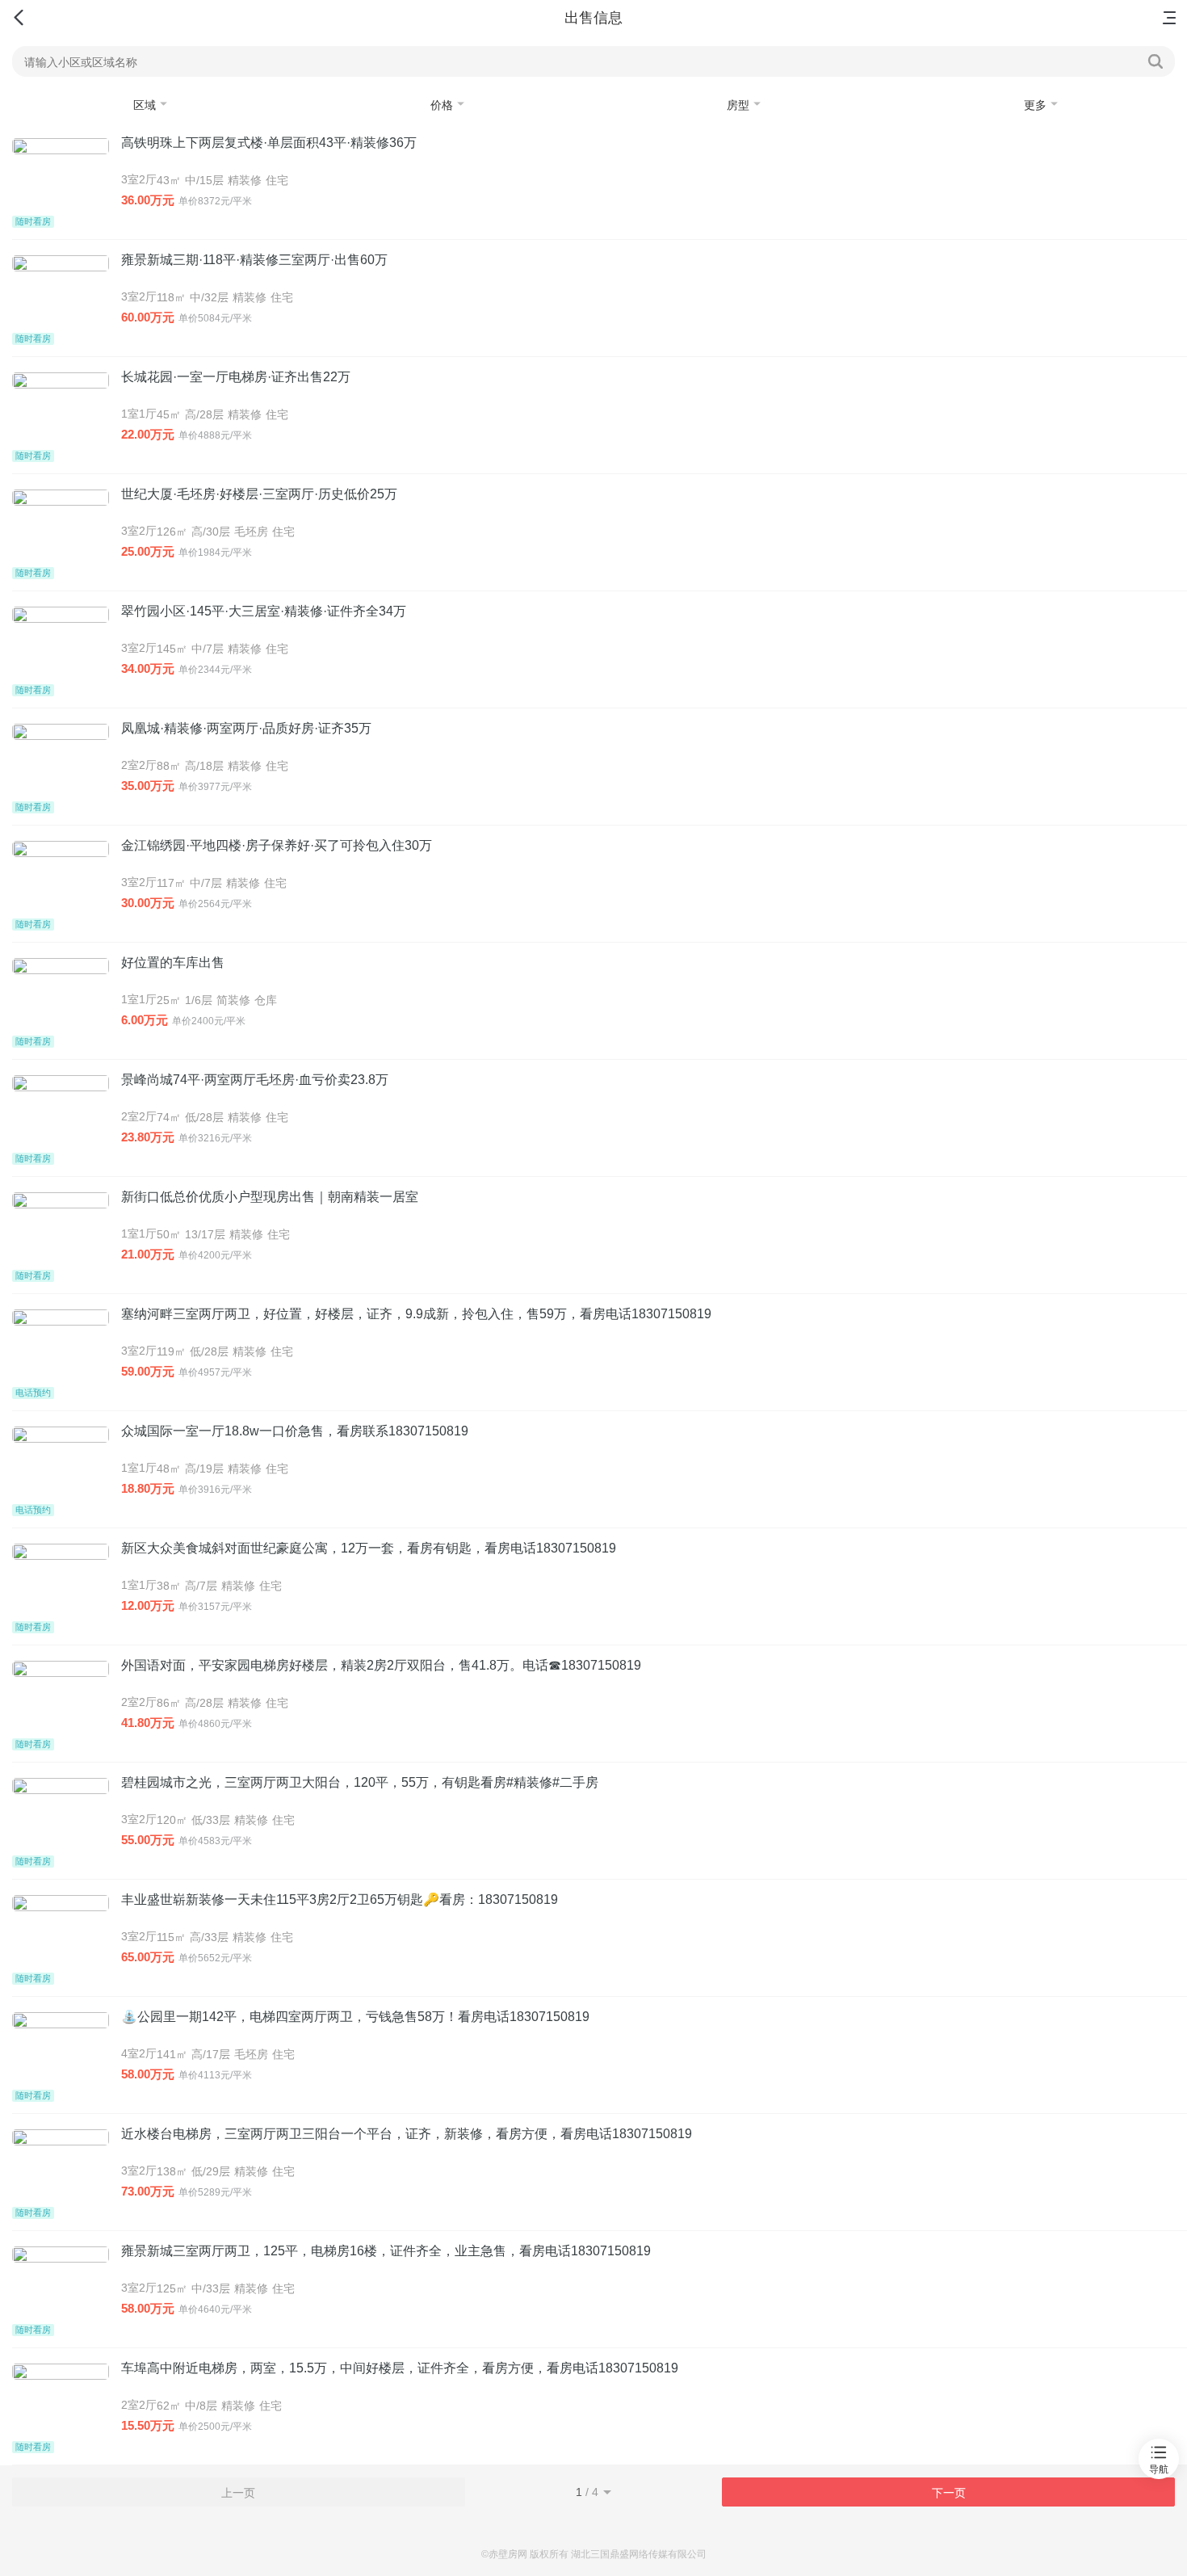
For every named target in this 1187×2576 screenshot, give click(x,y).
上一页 (238, 2493)
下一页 (949, 2493)
